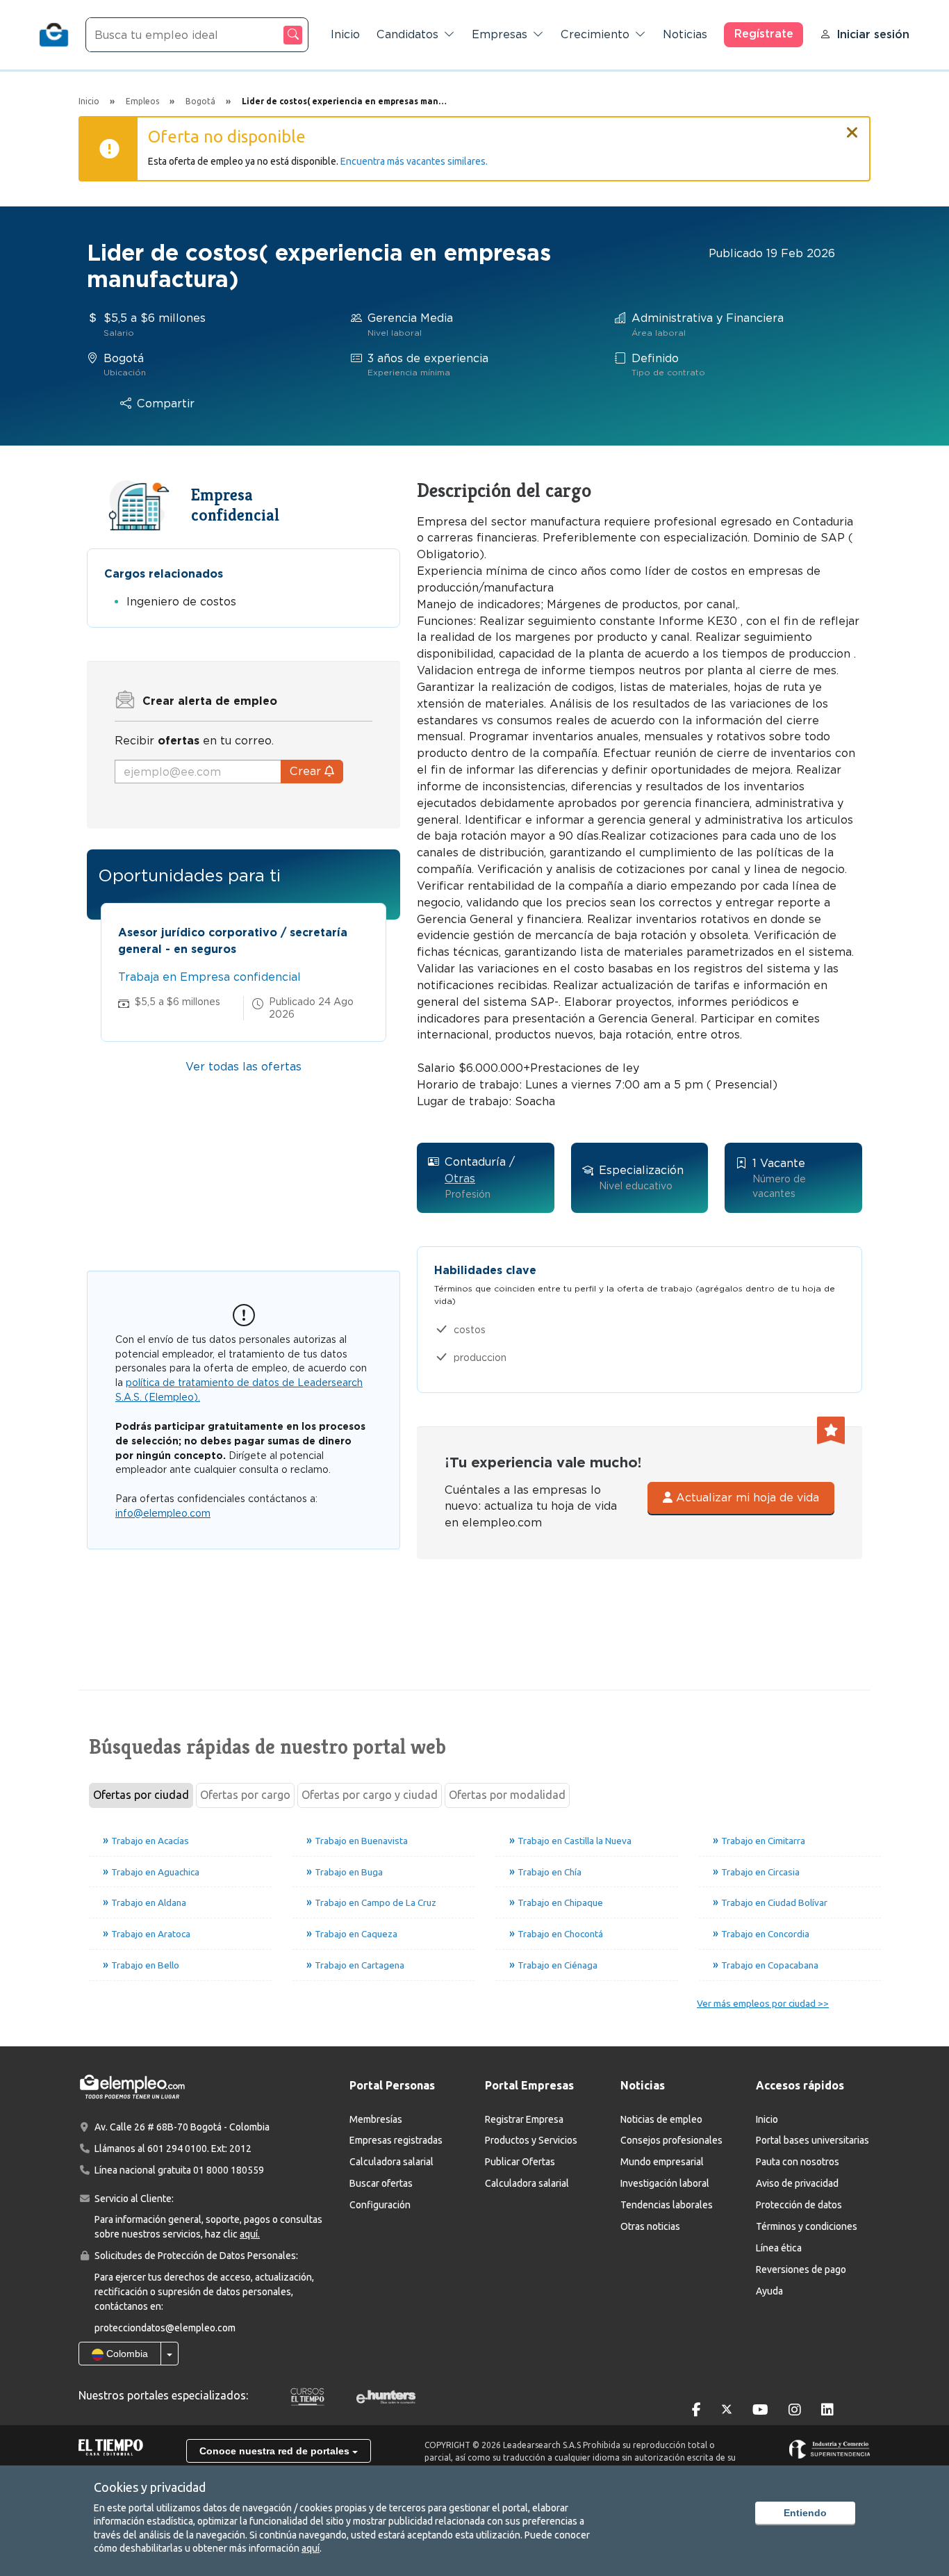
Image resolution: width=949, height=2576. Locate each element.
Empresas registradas (396, 2140)
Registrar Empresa (524, 2119)
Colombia (126, 2354)
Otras (460, 1179)
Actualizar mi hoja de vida (746, 1498)
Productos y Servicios (531, 2140)
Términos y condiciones (807, 2226)
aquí (311, 2548)
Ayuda (769, 2291)
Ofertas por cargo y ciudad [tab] (370, 1795)
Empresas (500, 34)
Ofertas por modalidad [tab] (507, 1795)
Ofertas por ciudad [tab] (141, 1795)
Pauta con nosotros (798, 2162)
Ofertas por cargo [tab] (245, 1795)
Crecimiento (595, 34)
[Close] (852, 127)
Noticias (685, 34)
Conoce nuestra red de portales (276, 2451)
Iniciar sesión (873, 34)
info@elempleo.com (163, 1513)
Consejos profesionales (671, 2140)
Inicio (345, 34)
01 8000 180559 (229, 2170)
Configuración (380, 2205)
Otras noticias (650, 2226)
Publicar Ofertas (520, 2162)
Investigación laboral (665, 2183)
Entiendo (805, 2513)
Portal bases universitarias (812, 2140)
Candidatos (407, 34)
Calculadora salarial (391, 2162)
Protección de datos (799, 2205)
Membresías (376, 2119)
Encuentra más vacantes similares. (414, 161)
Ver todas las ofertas (244, 1067)
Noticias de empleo (661, 2119)
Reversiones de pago (801, 2269)
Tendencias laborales (667, 2205)
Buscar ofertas (381, 2183)
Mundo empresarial (662, 2162)
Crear (307, 771)
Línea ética (779, 2248)
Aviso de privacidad (797, 2183)
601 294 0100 (177, 2149)
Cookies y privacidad (150, 2487)
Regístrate (764, 34)
